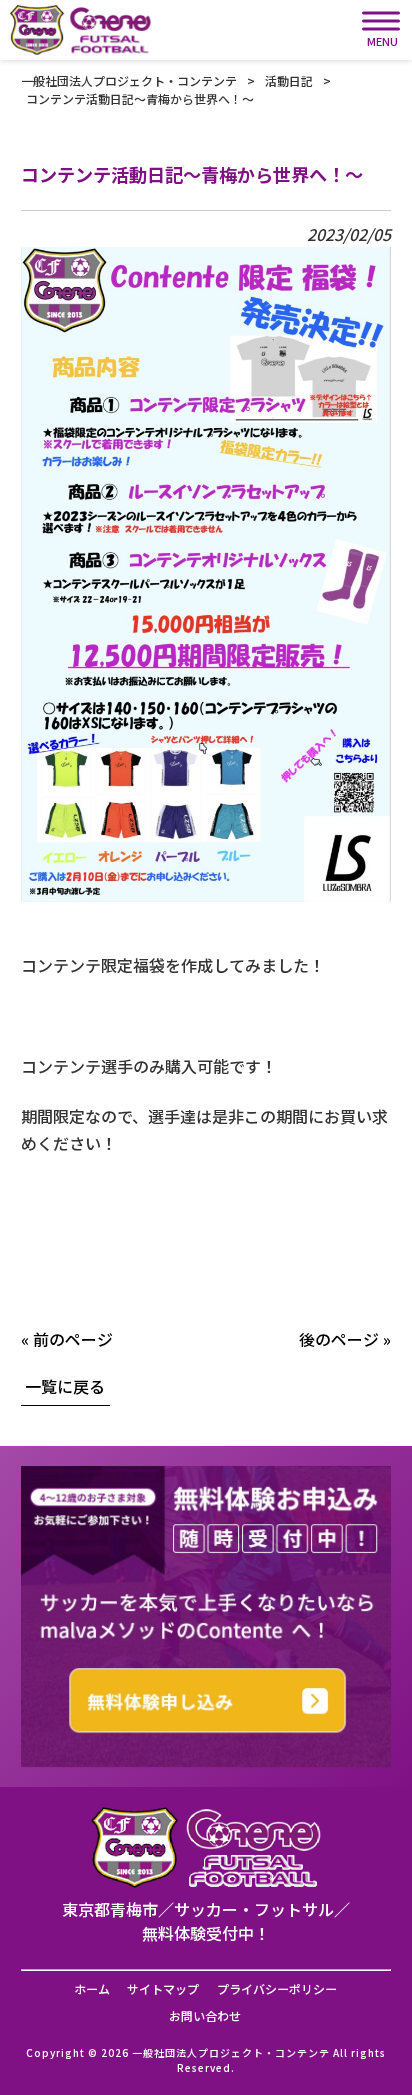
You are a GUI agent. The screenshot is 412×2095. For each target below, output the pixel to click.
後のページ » (345, 1339)
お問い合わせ (205, 2016)
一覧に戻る (65, 1386)
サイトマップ (163, 1989)
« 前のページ (67, 1339)
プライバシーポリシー (277, 1989)
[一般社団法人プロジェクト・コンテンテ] (81, 30)
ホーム (92, 1989)
